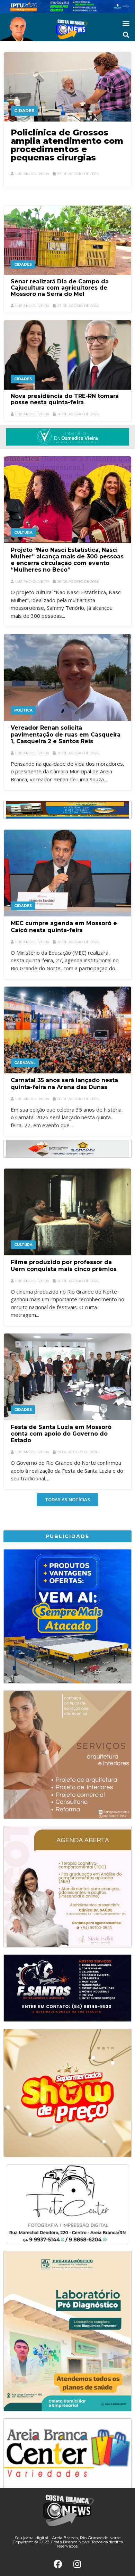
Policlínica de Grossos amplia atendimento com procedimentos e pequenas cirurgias (67, 145)
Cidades (24, 111)
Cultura (23, 533)
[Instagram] (77, 2564)
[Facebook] (58, 2564)
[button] (126, 23)
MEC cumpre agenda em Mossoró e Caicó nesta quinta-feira (64, 926)
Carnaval (25, 1063)
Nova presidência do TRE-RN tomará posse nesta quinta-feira (65, 399)
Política (23, 710)
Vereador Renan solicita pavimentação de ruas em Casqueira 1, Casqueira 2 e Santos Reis (66, 734)
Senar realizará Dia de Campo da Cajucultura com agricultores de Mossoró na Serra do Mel (60, 288)
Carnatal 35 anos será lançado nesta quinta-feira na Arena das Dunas (64, 1083)
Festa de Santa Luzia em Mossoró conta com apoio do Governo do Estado (61, 1434)
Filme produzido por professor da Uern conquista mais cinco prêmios (64, 1265)
